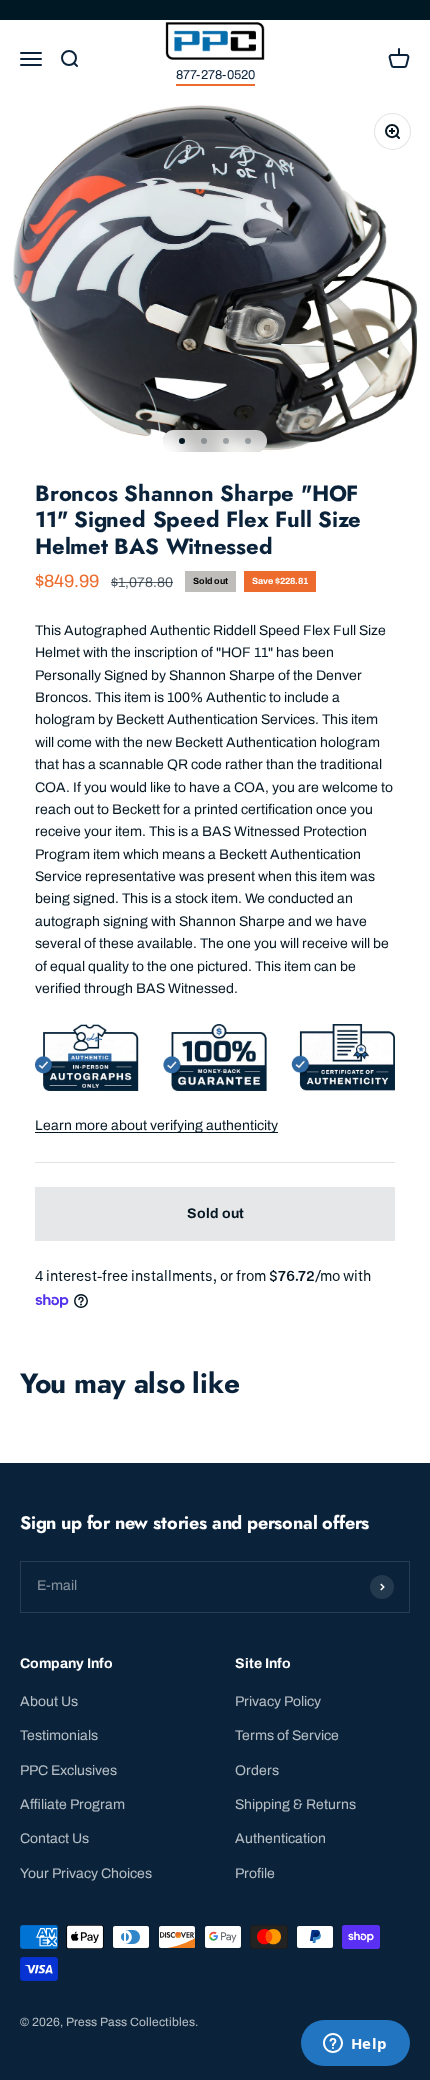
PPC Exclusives (68, 1770)
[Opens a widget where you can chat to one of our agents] (355, 2045)
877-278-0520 (215, 75)
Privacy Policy (278, 1701)
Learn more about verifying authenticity (156, 1125)
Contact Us (54, 1838)
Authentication (280, 1838)
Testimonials (59, 1735)
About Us (49, 1701)
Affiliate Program (72, 1804)
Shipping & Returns (295, 1804)
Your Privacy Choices (86, 1873)
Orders (257, 1770)
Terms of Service (287, 1735)
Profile (255, 1873)
